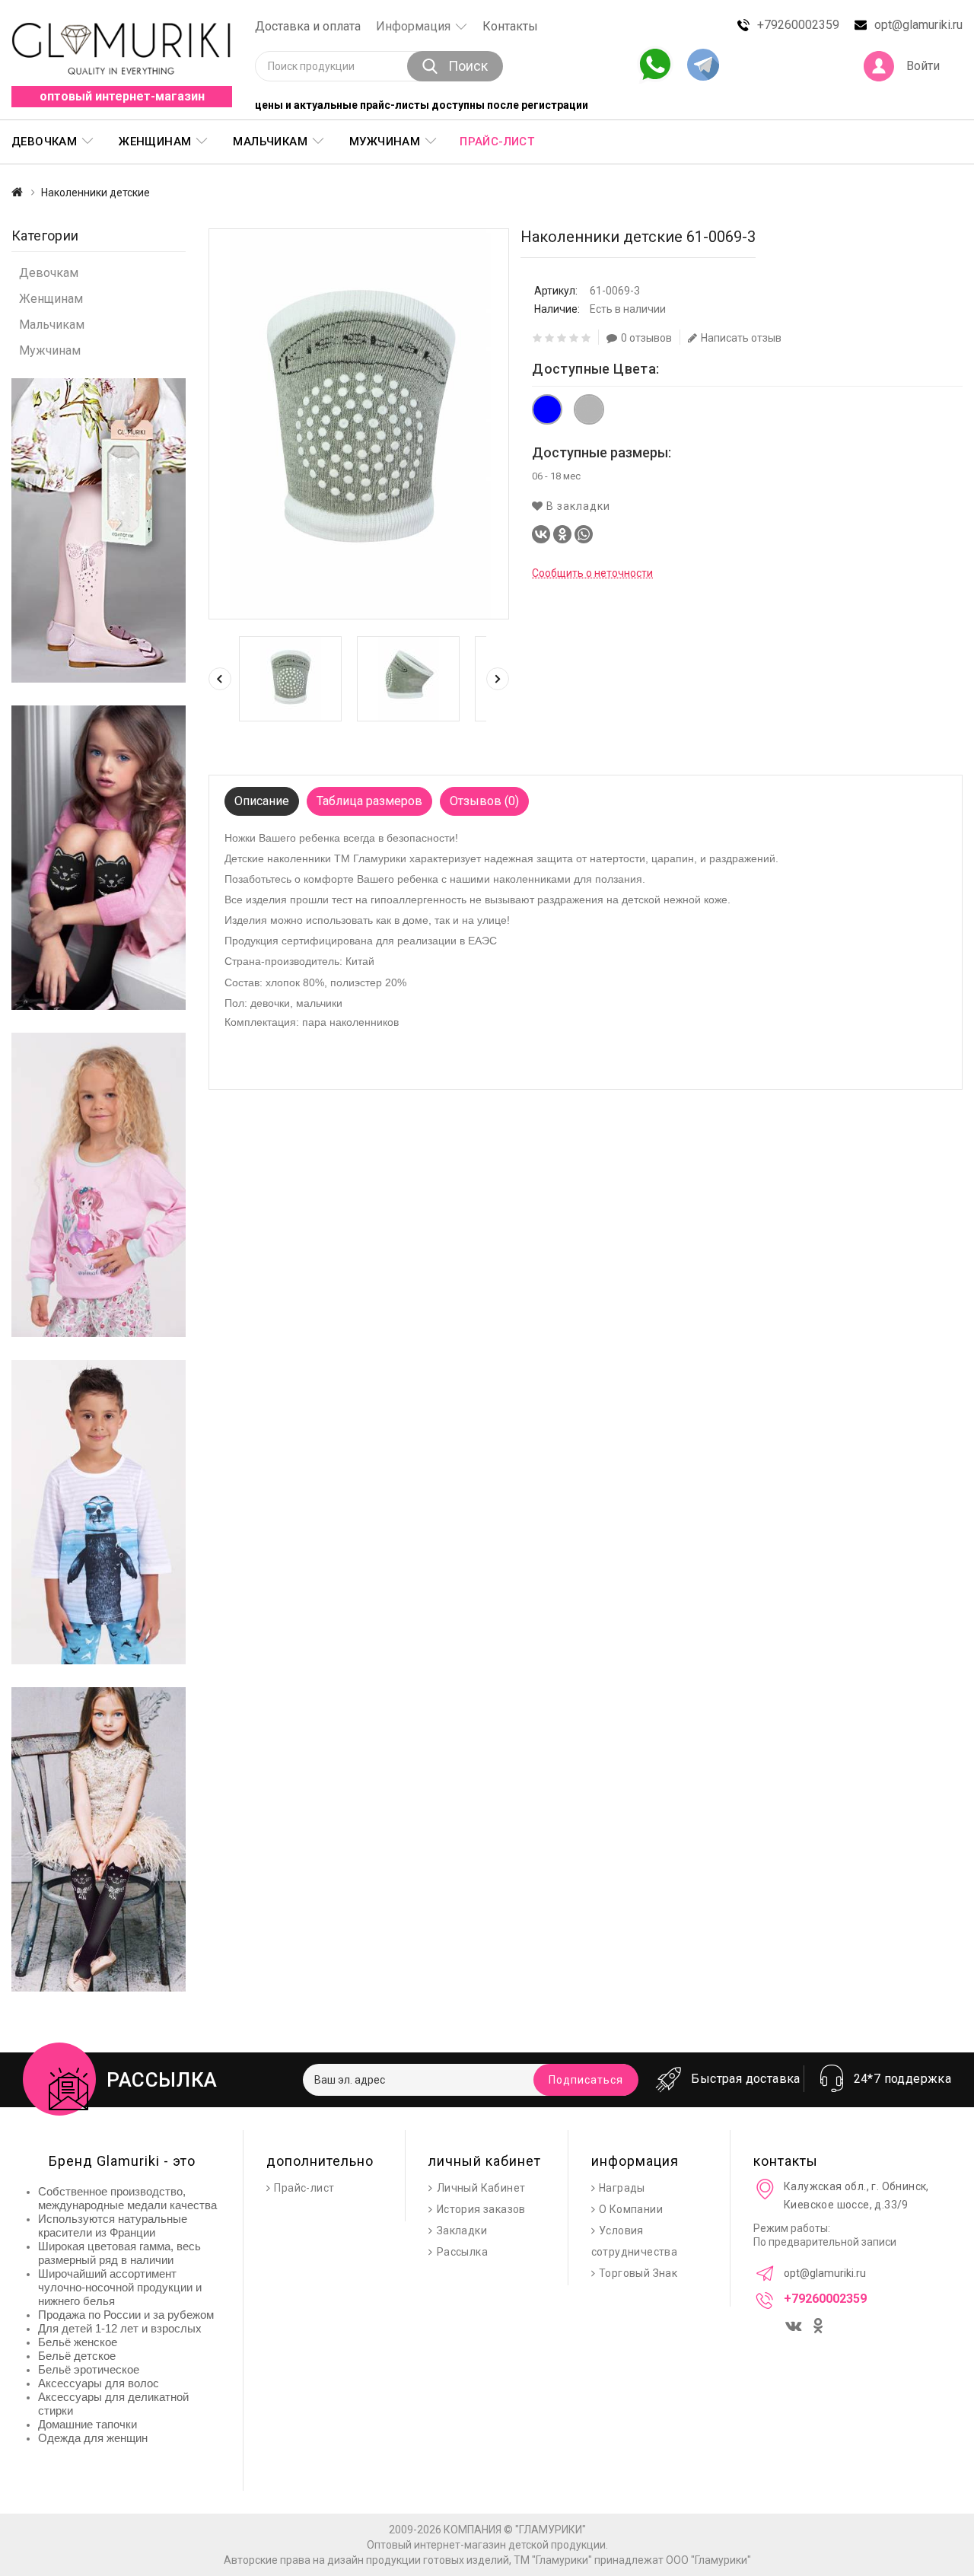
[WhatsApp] (584, 534)
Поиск (468, 66)
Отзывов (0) (484, 801)
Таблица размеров (369, 801)
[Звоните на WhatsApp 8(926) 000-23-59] (655, 65)
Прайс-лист (497, 142)
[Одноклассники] (562, 534)
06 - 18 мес (556, 476)
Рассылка (462, 2252)
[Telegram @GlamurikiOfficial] (703, 66)
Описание (262, 801)
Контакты (510, 26)
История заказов (481, 2209)
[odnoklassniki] (820, 2327)
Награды (622, 2188)
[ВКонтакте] (541, 534)
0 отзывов (646, 338)
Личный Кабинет (481, 2188)
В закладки (577, 506)
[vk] (795, 2323)
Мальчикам (52, 325)
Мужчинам (50, 350)
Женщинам (51, 299)
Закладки (462, 2231)
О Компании (631, 2209)
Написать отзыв (741, 338)
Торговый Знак (638, 2273)
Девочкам (49, 273)
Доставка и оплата (308, 26)
